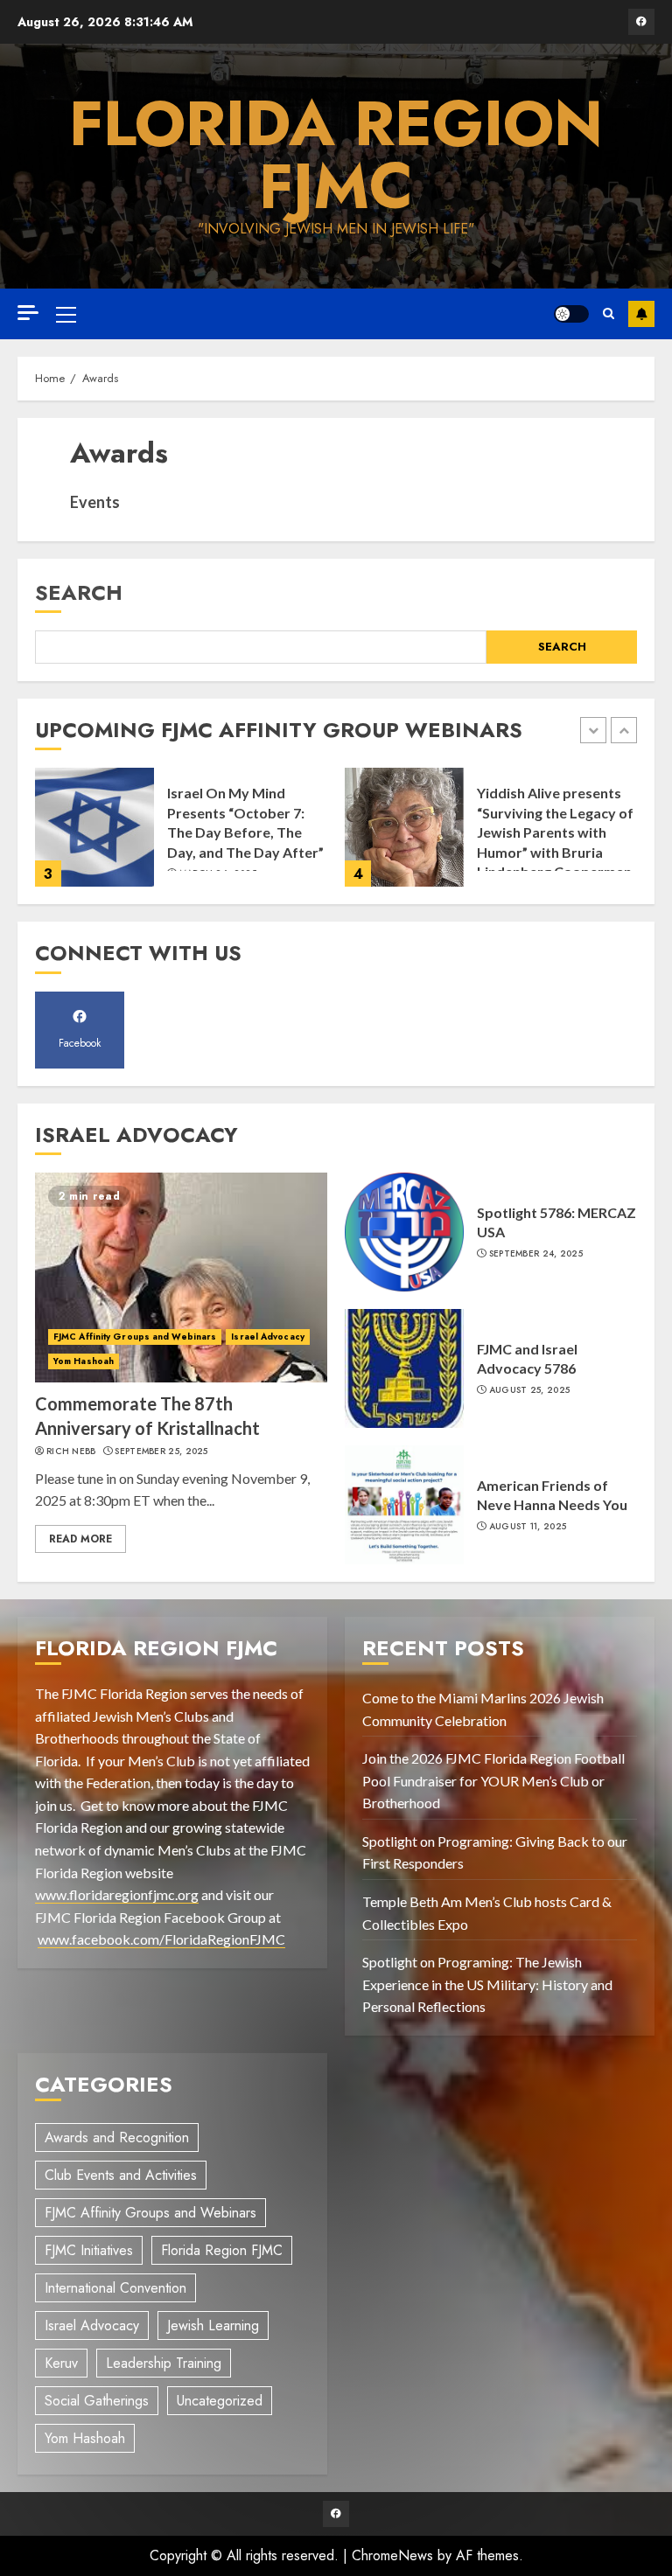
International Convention (115, 2288)
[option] (181, 836)
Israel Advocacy (268, 1337)
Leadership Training (164, 2363)
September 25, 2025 (161, 1452)
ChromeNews (392, 2555)
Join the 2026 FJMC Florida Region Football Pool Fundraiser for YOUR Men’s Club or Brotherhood (493, 1780)
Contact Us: (641, 314)
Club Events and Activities (121, 2175)
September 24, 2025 (536, 1254)
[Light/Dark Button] (571, 314)
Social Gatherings (97, 2401)
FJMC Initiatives (89, 2250)
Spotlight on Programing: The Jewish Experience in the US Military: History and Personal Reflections (487, 1984)
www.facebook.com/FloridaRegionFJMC (161, 1939)
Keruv (61, 2363)
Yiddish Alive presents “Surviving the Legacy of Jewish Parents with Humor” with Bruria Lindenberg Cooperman (555, 832)
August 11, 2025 (528, 1527)
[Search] (609, 314)
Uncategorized (220, 2401)
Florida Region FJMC (336, 155)
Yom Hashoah (84, 1361)
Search (79, 592)
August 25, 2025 (530, 1390)
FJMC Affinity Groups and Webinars (135, 1337)
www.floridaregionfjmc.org (117, 1894)
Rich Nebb (71, 1452)
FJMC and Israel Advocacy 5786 (527, 1358)
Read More (80, 1539)
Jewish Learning (213, 2325)
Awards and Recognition (117, 2137)
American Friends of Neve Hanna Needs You (552, 1495)
